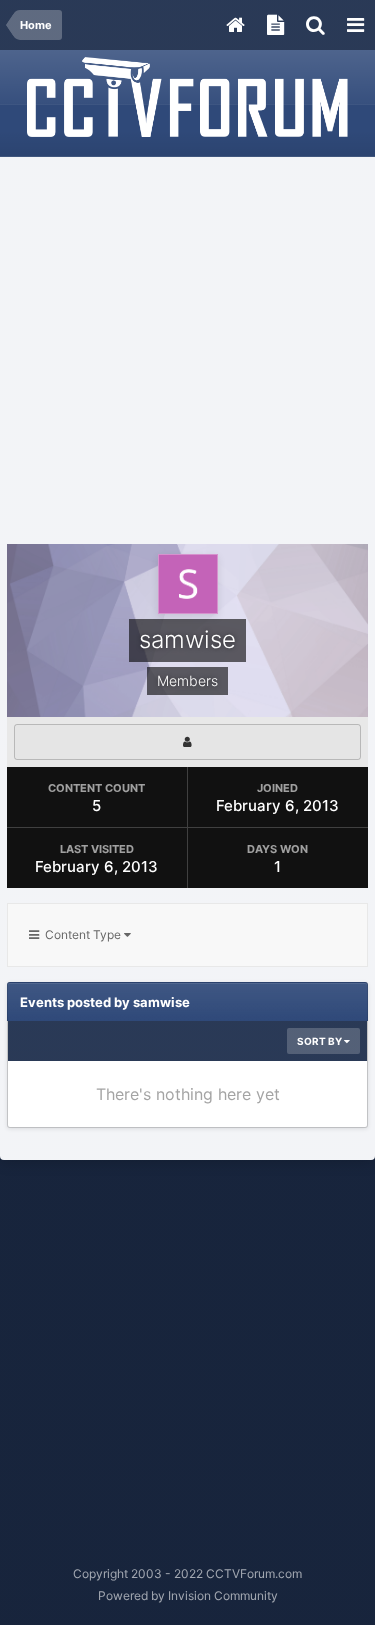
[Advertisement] (187, 351)
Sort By (320, 1041)
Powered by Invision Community (188, 1595)
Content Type (81, 934)
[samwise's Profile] (187, 742)
